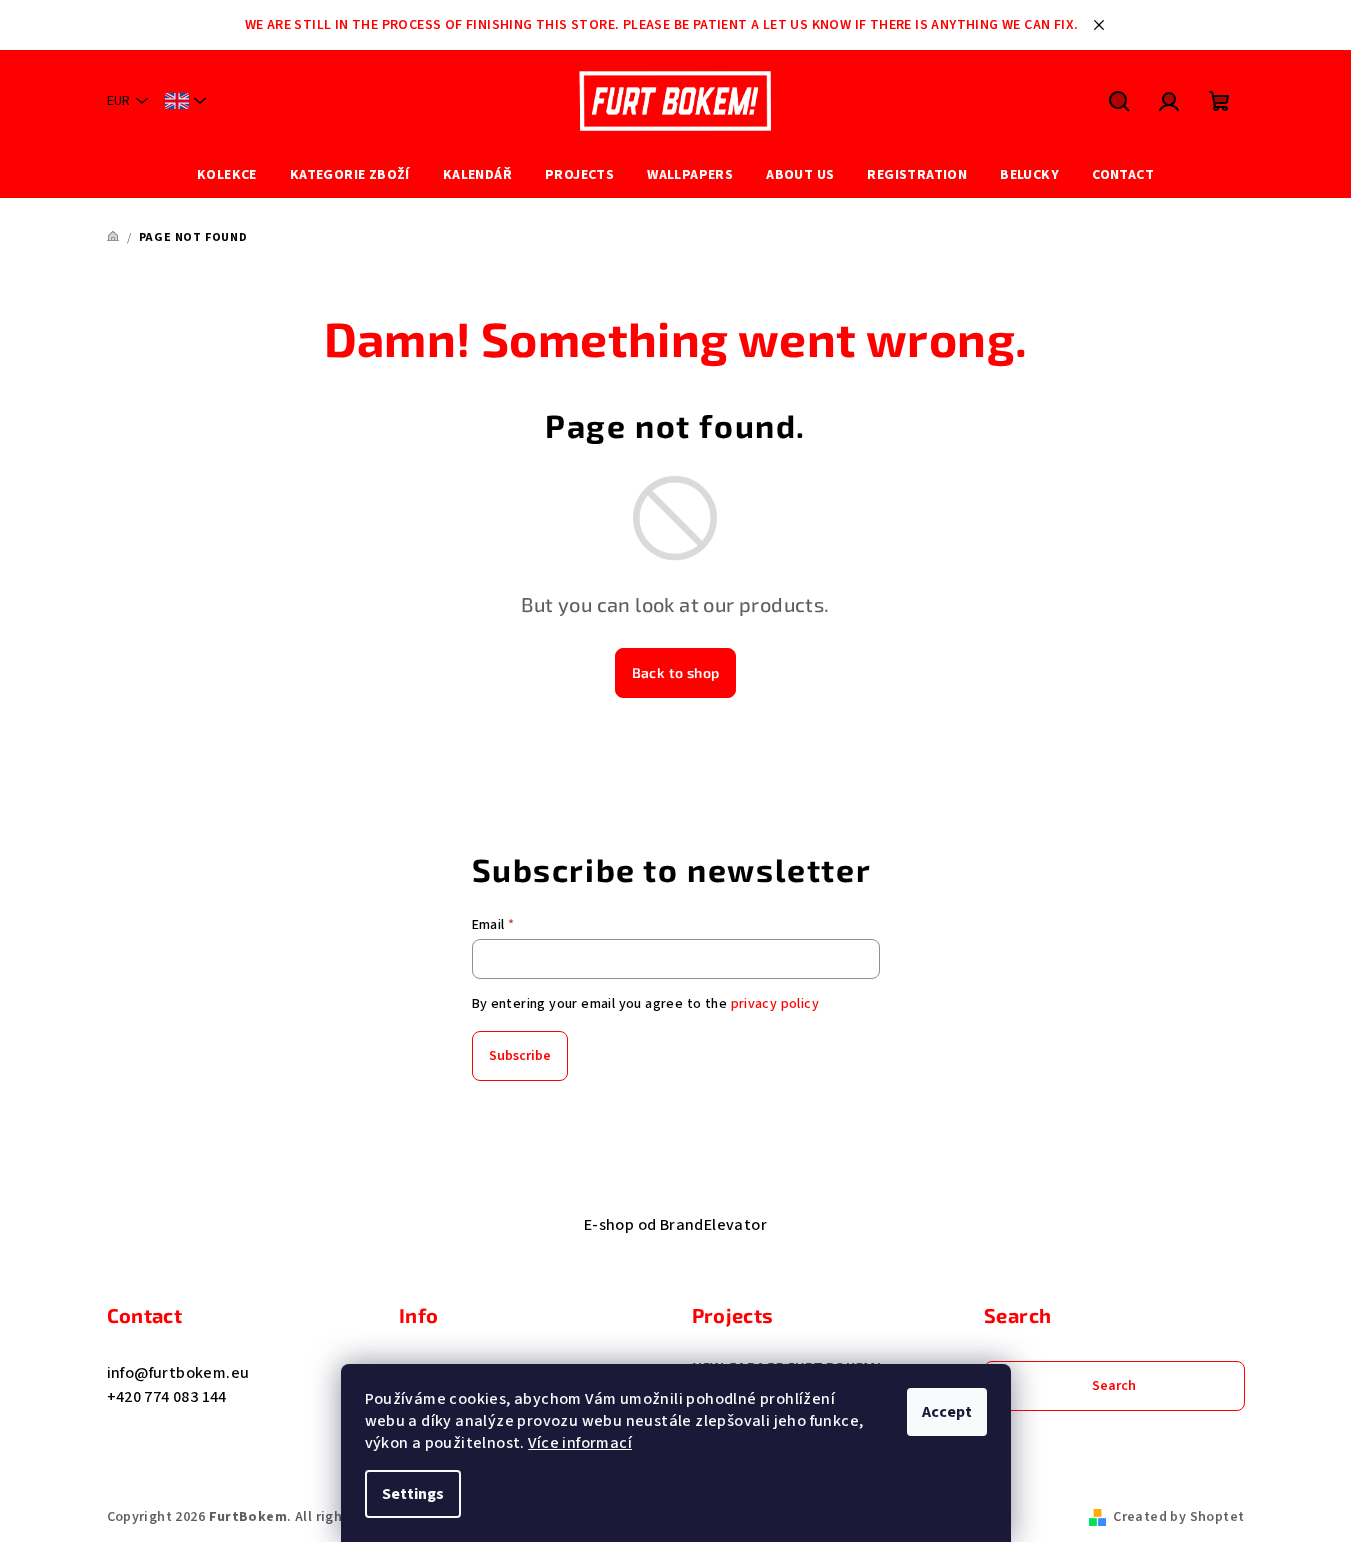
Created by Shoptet (1178, 1517)
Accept (947, 1412)
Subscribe (520, 1056)
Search (1114, 1386)
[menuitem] (227, 175)
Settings (413, 1494)
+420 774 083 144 (167, 1397)
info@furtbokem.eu (178, 1373)
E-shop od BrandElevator (675, 1225)
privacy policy (775, 1004)
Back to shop (676, 672)
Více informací (580, 1443)
